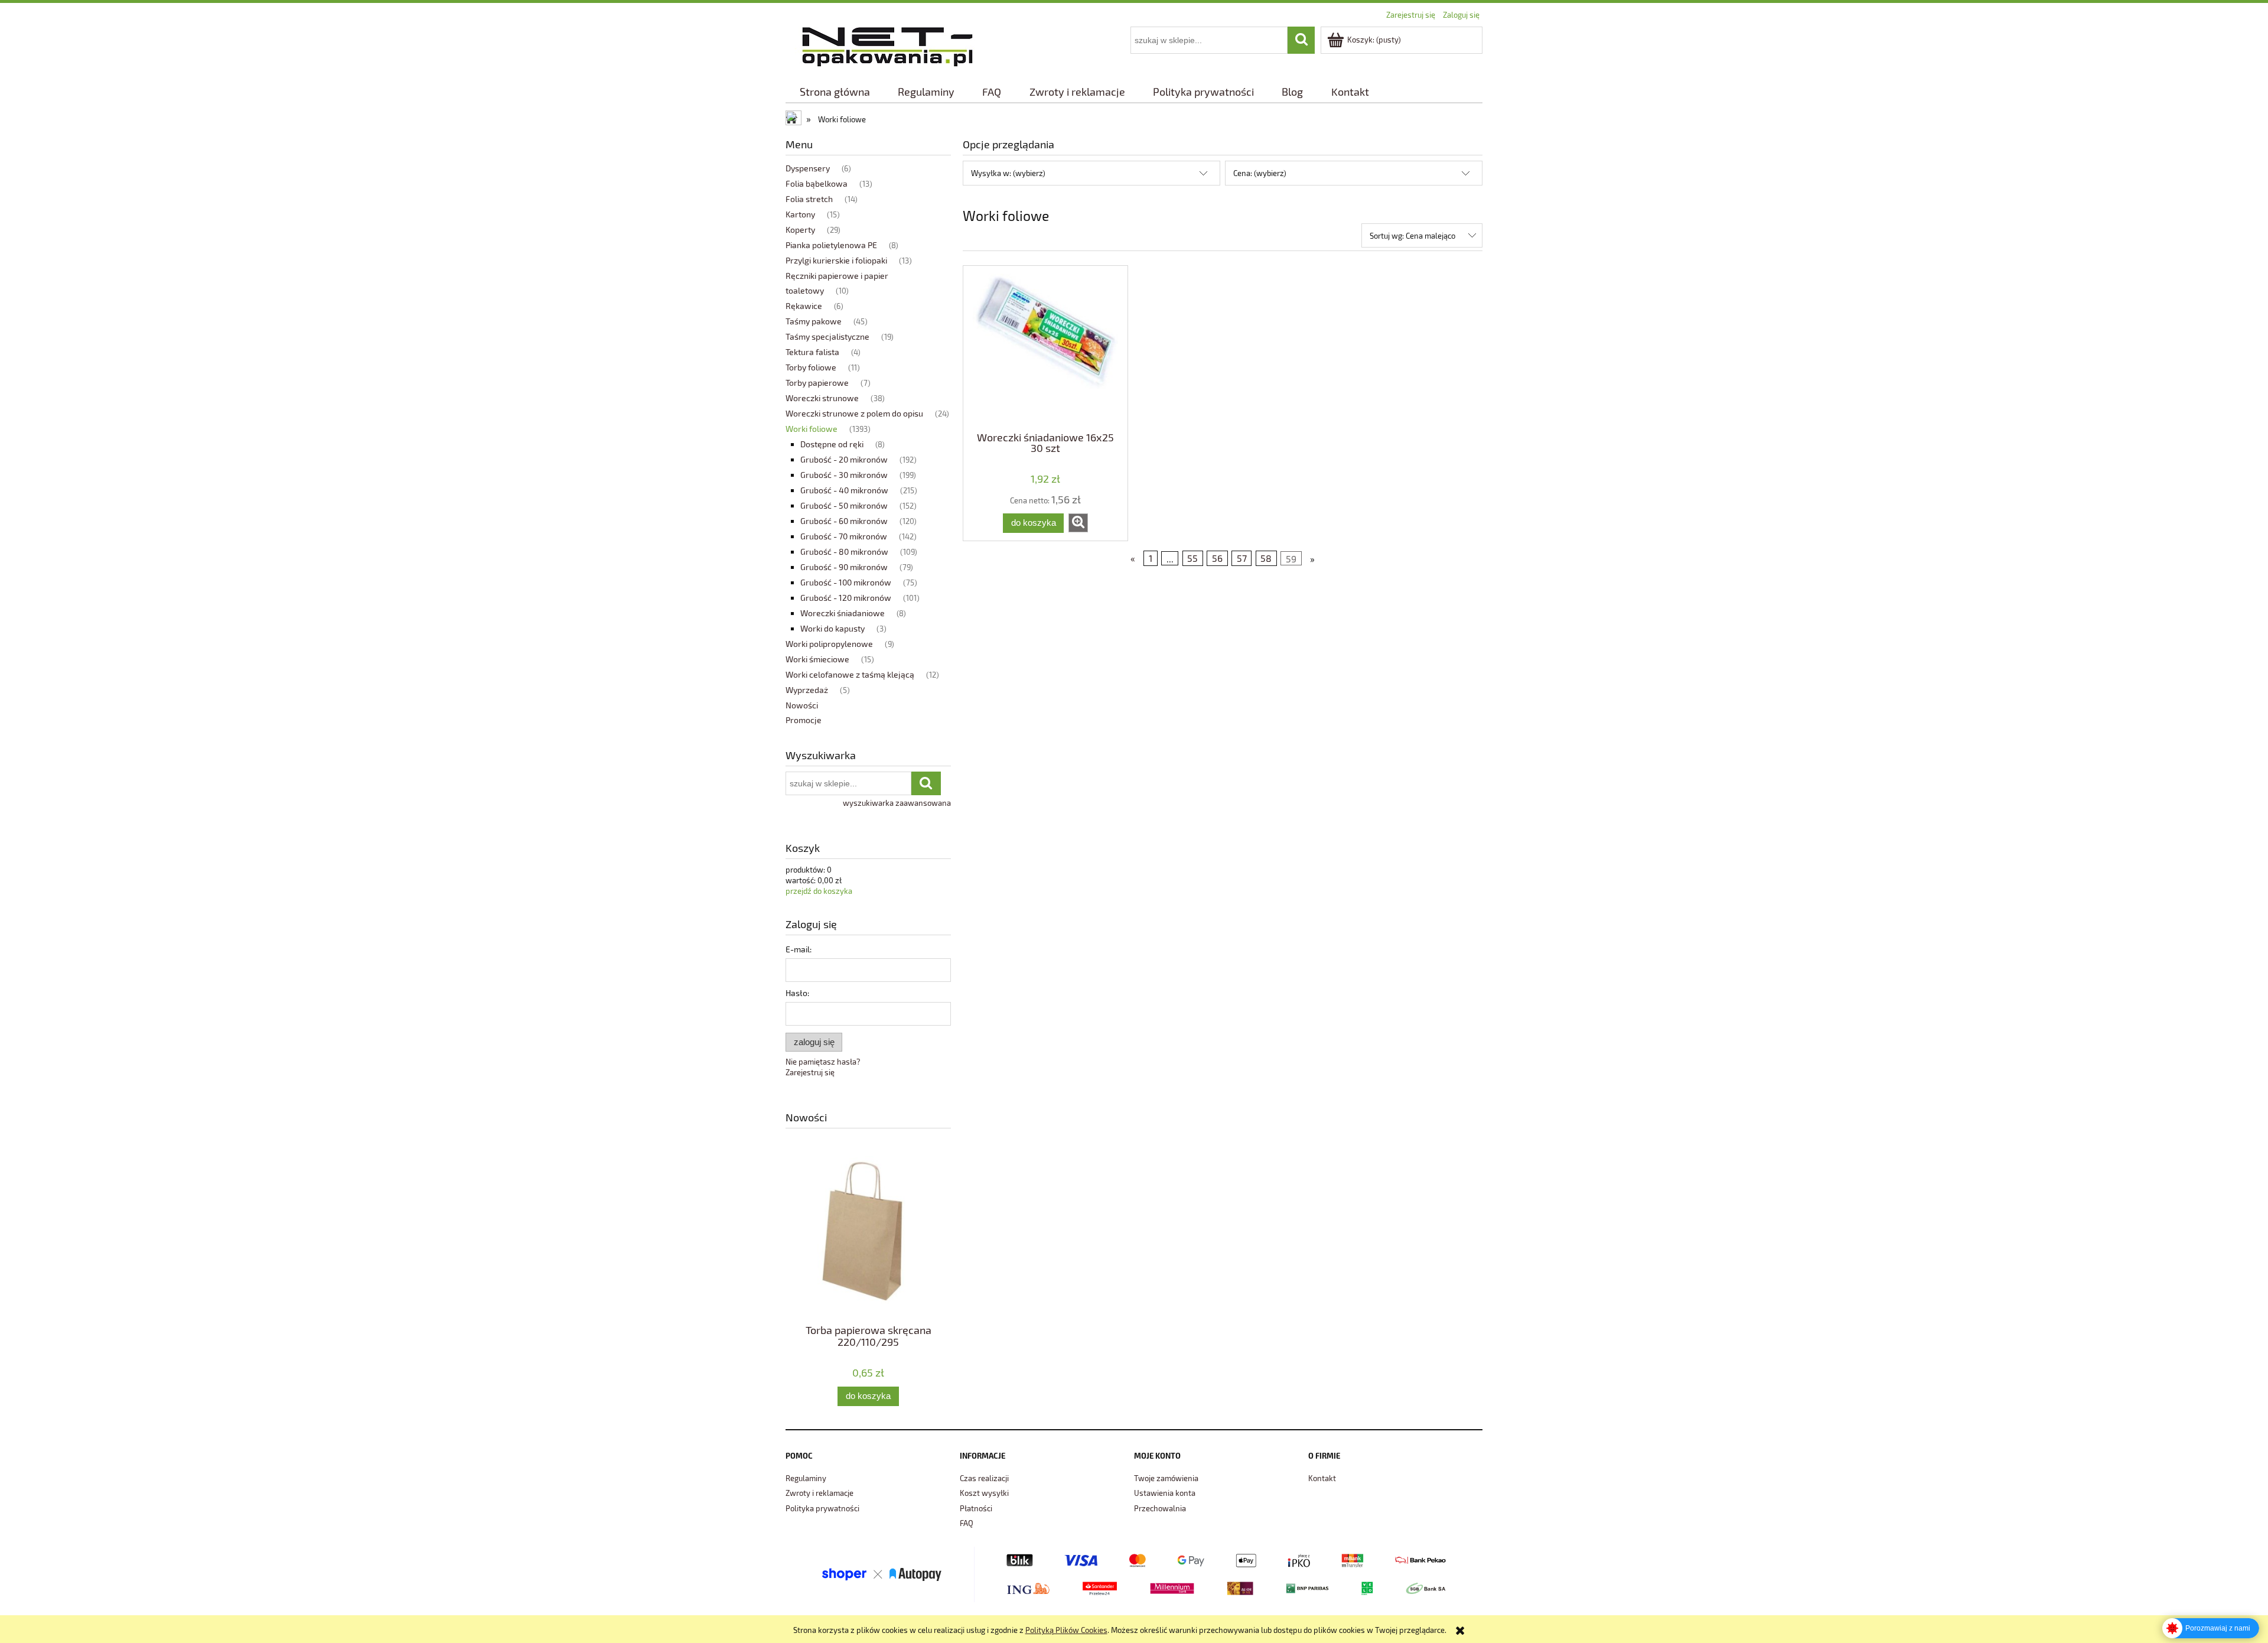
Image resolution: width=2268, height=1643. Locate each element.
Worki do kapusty (832, 628)
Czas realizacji (984, 1478)
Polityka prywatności (822, 1508)
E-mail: (799, 949)
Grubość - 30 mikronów (844, 475)
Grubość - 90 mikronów (844, 567)
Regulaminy (806, 1478)
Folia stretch (809, 199)
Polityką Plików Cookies (1066, 1630)
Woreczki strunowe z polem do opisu (854, 413)
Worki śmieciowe (817, 659)
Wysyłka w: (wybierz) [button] (1008, 173)
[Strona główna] (887, 45)
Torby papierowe (817, 383)
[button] (1078, 523)
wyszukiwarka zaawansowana (897, 803)
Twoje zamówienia (1166, 1478)
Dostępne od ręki (832, 444)
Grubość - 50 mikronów (844, 505)
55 (1192, 558)
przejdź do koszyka (819, 891)
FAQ (967, 1523)
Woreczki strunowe (822, 398)
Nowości (802, 705)
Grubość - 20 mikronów (844, 459)
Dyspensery (808, 168)
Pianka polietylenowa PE (831, 245)
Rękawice (804, 306)
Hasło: (797, 993)
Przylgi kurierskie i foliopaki (836, 260)
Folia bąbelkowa (817, 183)
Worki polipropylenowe (829, 644)
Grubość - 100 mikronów (846, 582)
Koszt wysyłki (984, 1493)
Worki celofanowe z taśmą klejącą (850, 674)
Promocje (804, 720)
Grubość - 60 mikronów (844, 521)
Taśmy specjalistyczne (827, 336)
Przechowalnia (1160, 1508)
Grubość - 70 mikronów (844, 536)
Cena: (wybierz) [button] (1260, 173)
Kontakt (1322, 1478)
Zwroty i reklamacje (819, 1493)
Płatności (976, 1508)
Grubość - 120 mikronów (846, 598)
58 (1266, 558)
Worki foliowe (812, 429)
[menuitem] (835, 92)
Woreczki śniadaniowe (843, 613)
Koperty (800, 230)
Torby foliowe (811, 367)
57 (1242, 558)
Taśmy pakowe (814, 321)
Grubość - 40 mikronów (844, 490)
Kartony (800, 214)
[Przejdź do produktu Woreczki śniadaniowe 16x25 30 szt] (1045, 347)
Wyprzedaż (807, 690)
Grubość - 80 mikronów (844, 552)
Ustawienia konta (1165, 1493)
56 (1217, 558)
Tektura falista (812, 352)
